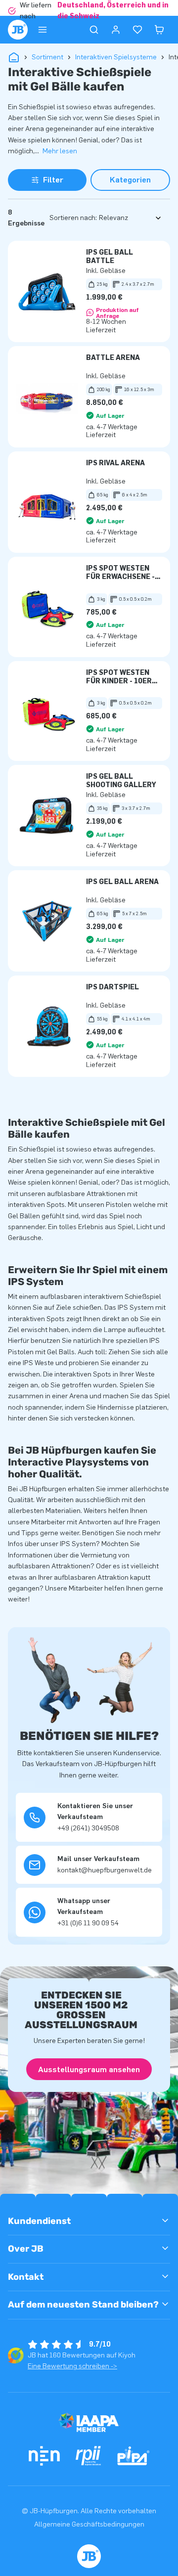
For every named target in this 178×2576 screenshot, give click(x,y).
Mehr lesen (60, 151)
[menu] (43, 30)
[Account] (116, 30)
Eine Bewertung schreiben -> (72, 2366)
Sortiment (47, 57)
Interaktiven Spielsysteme (116, 57)
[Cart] (159, 30)
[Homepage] (18, 30)
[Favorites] (137, 30)
